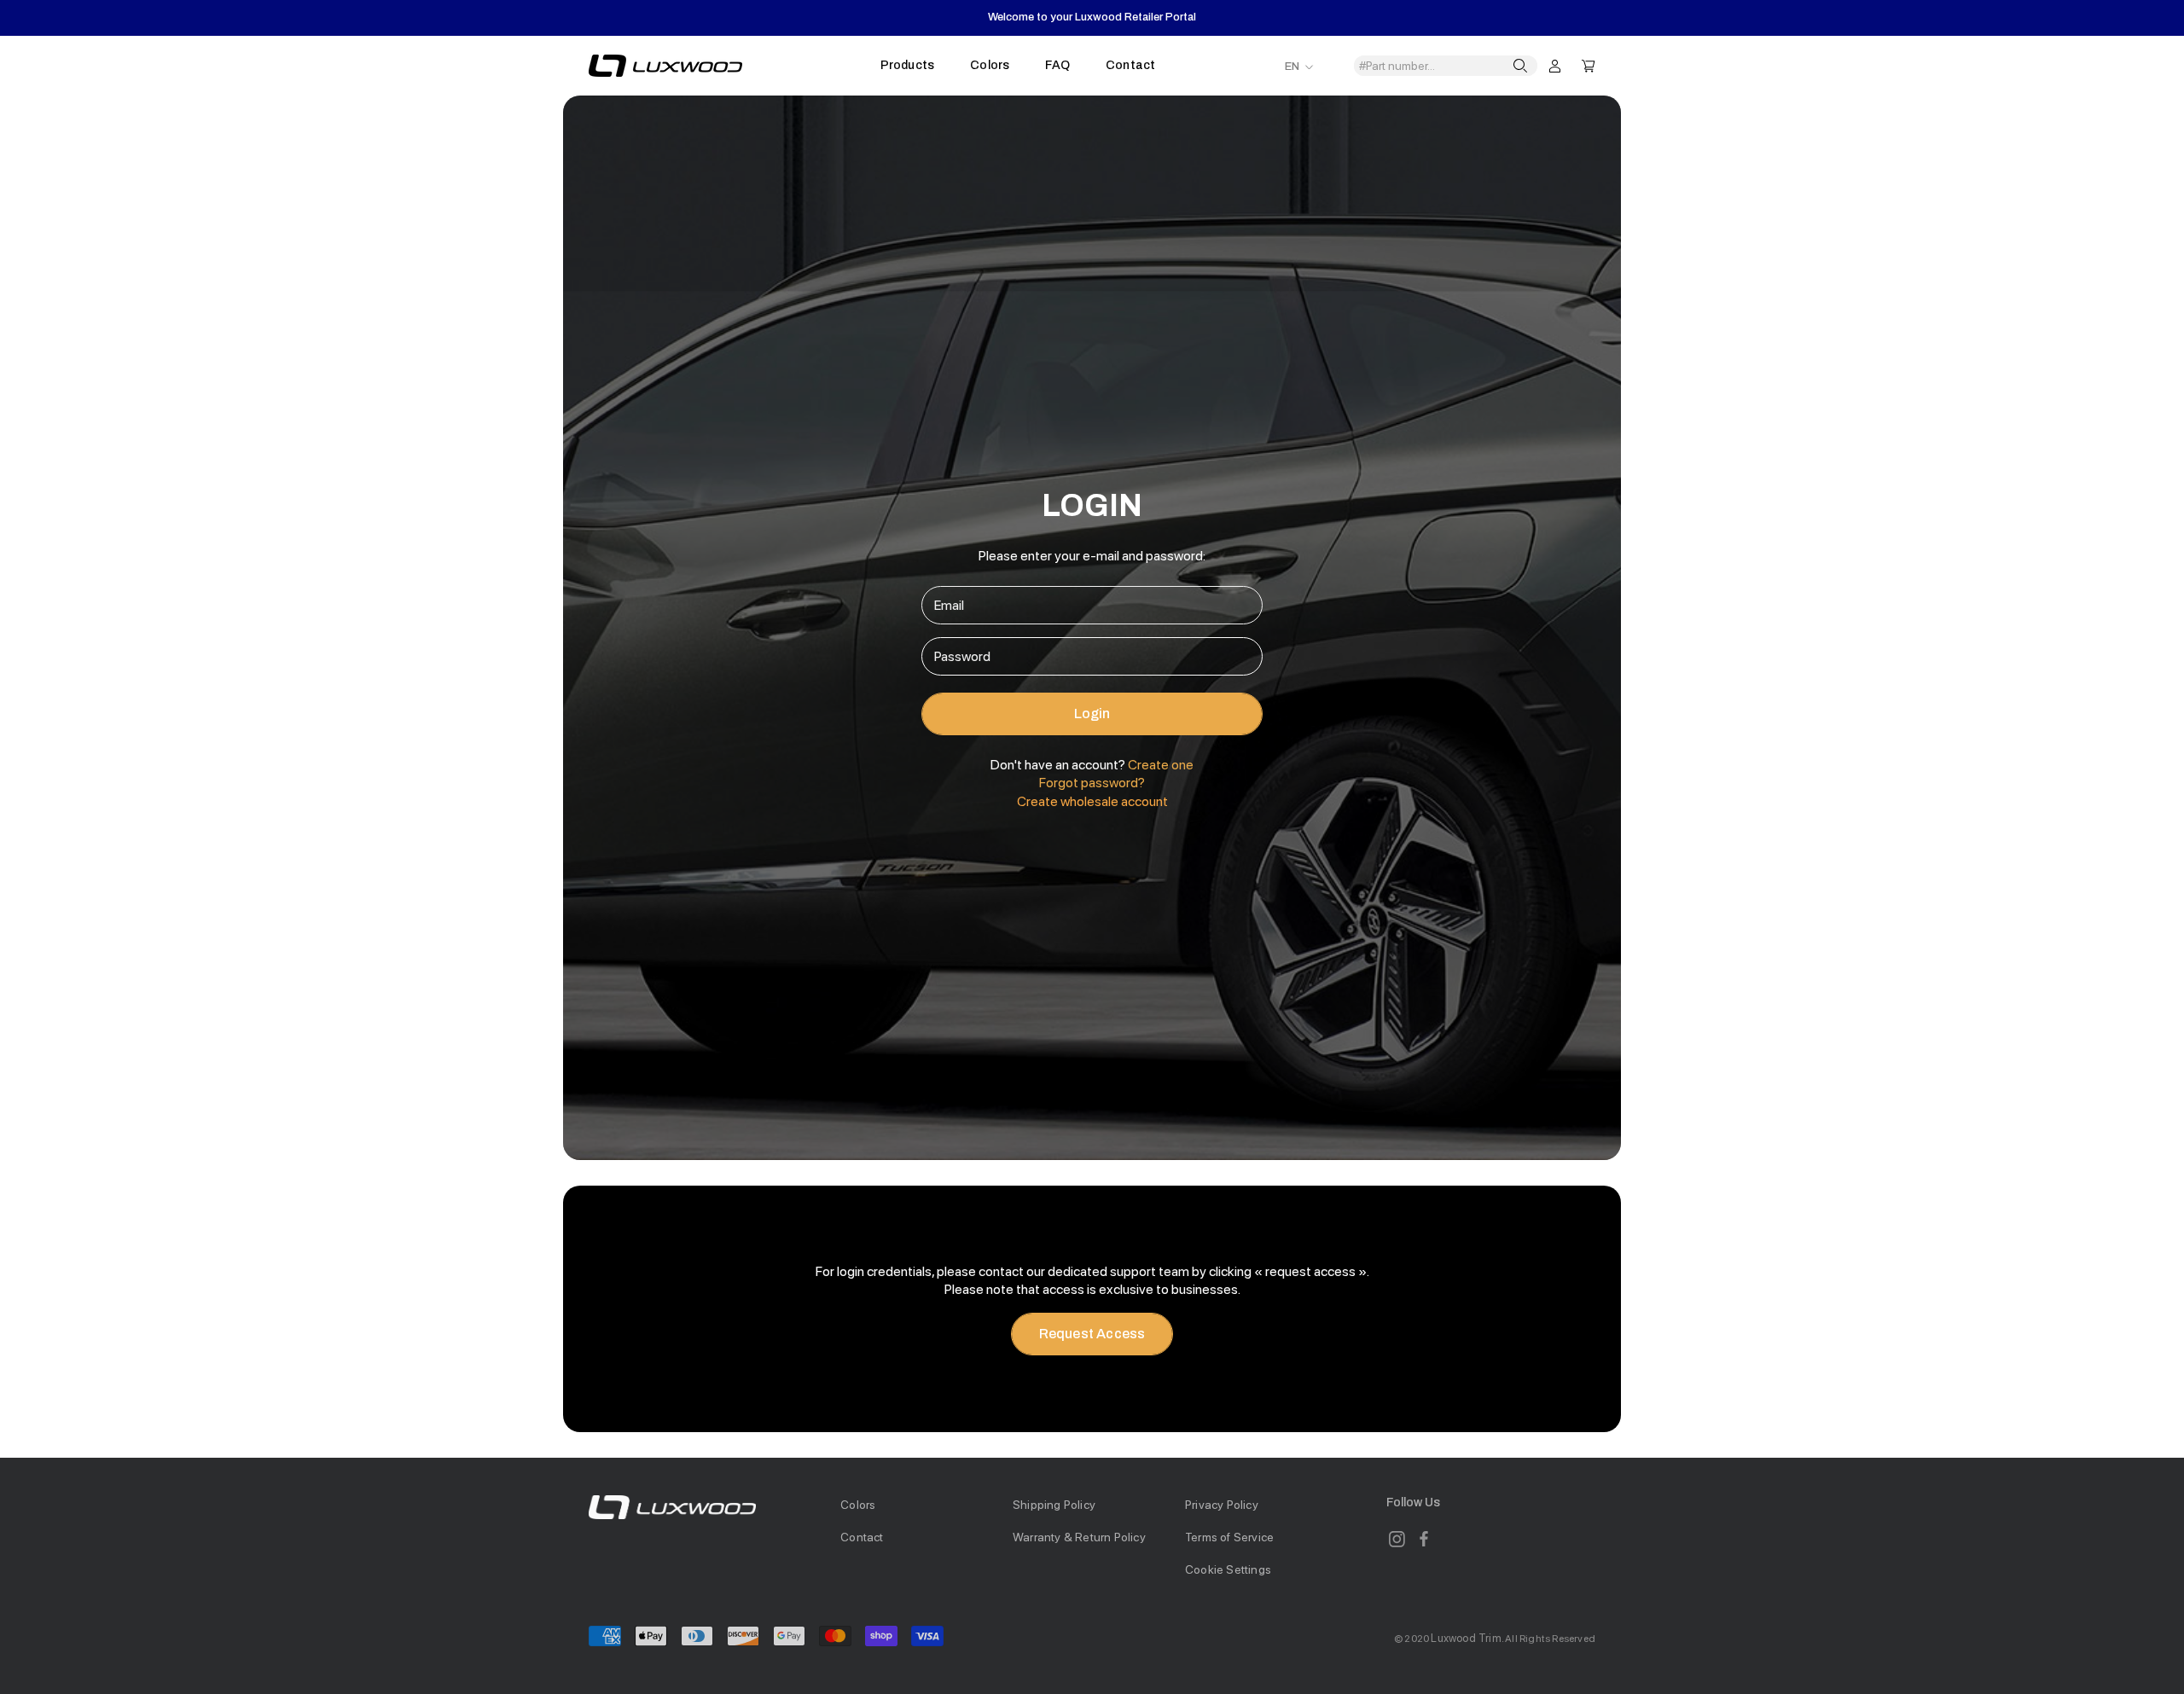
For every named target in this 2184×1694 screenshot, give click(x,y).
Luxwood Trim (1466, 1638)
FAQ (1057, 65)
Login (1092, 714)
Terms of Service (1229, 1537)
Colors (990, 65)
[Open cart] (1589, 65)
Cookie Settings (1228, 1569)
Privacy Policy (1222, 1505)
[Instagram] (1397, 1539)
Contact (1130, 65)
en (1292, 67)
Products (908, 65)
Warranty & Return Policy (1079, 1537)
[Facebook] (1424, 1539)
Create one (1161, 765)
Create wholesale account (1092, 801)
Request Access (1092, 1334)
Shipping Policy (1054, 1505)
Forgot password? (1092, 783)
